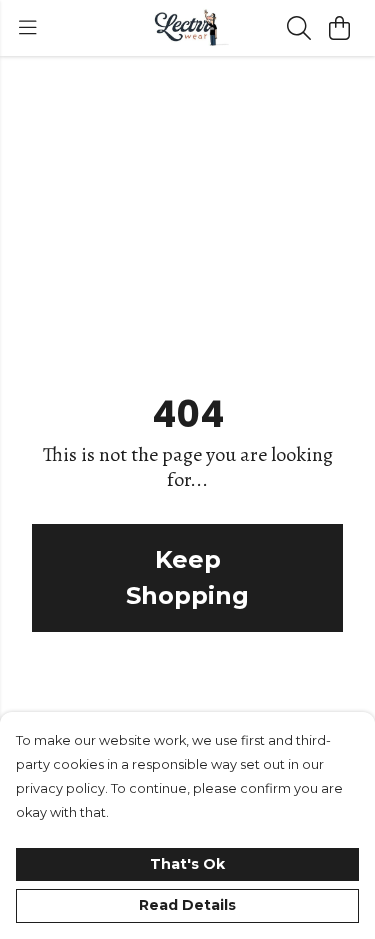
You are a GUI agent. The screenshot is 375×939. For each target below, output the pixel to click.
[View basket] (339, 28)
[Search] (299, 28)
